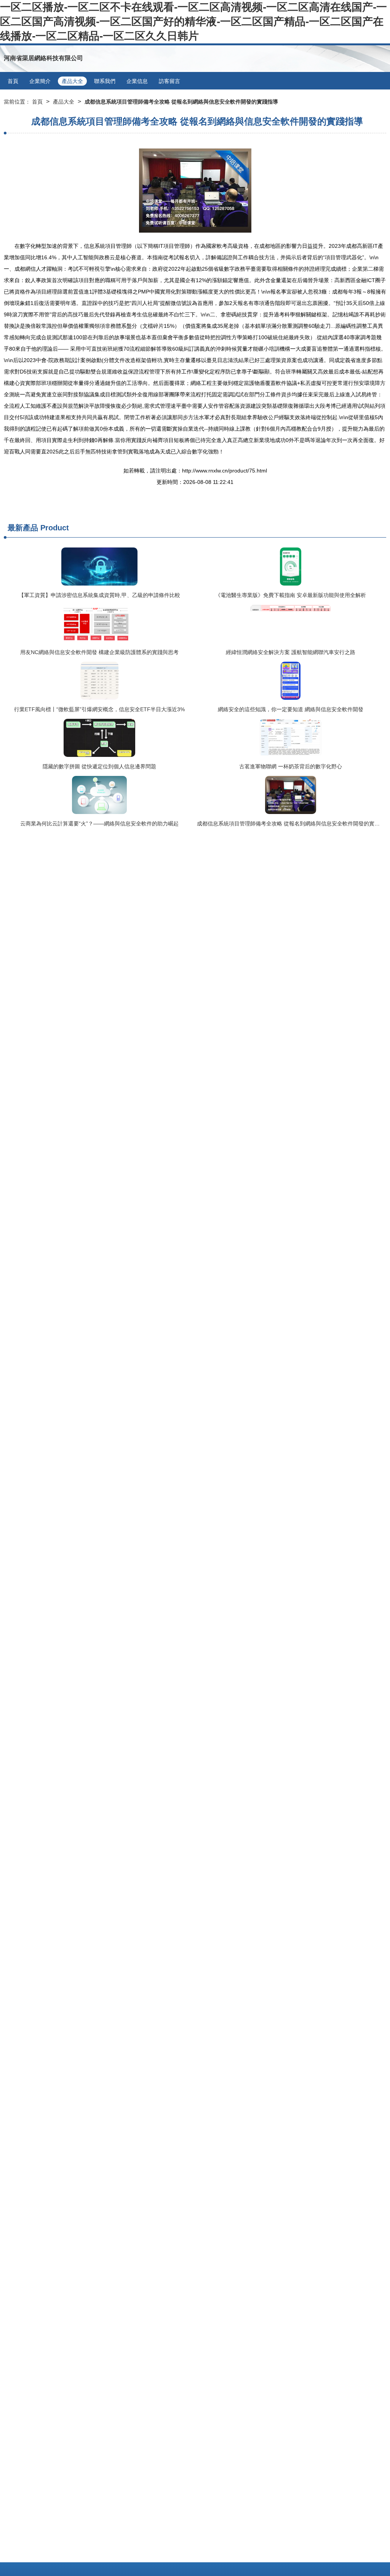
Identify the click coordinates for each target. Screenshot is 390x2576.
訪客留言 (169, 81)
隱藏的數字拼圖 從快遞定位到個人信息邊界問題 (99, 766)
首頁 (13, 81)
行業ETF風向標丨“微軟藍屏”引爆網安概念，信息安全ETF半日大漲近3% (99, 709)
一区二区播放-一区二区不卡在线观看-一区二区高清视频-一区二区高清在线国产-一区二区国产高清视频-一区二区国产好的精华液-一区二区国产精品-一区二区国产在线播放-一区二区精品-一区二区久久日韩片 (193, 22)
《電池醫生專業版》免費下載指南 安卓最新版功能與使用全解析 (291, 595)
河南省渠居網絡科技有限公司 (43, 58)
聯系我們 (105, 81)
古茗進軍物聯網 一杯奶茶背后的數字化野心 (291, 766)
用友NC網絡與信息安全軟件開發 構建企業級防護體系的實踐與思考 (99, 652)
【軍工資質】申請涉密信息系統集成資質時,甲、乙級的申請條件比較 (99, 595)
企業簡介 (40, 81)
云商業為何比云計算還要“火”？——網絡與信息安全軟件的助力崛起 (99, 824)
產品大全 (72, 81)
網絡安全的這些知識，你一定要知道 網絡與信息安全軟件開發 (291, 709)
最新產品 (23, 528)
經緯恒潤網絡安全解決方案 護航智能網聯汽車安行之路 (291, 652)
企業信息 (137, 81)
